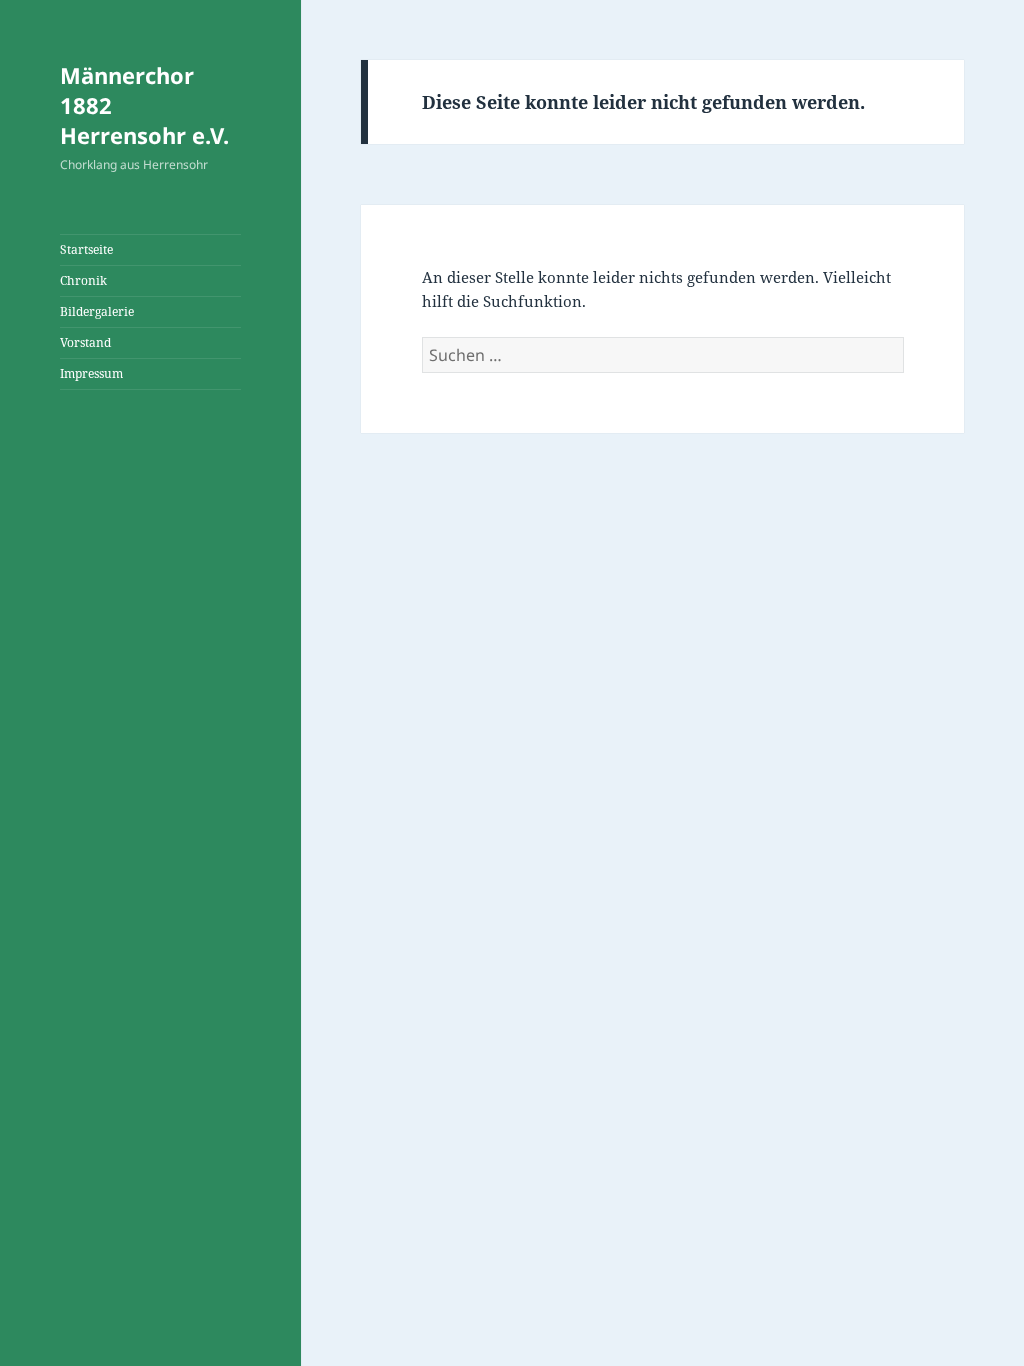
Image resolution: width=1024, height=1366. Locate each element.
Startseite (86, 249)
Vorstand (85, 342)
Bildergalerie (97, 311)
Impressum (91, 373)
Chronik (83, 280)
